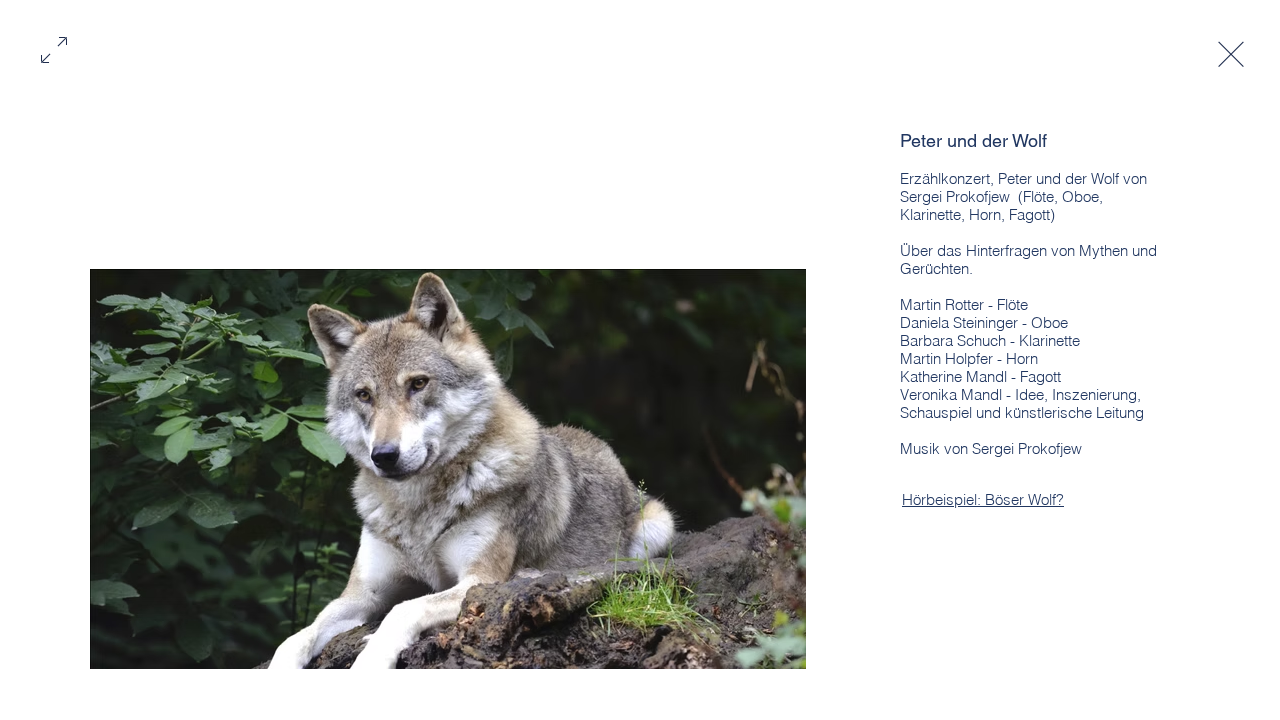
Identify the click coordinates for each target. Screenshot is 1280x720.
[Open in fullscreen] (54, 48)
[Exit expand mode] (1231, 52)
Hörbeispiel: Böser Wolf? (983, 499)
